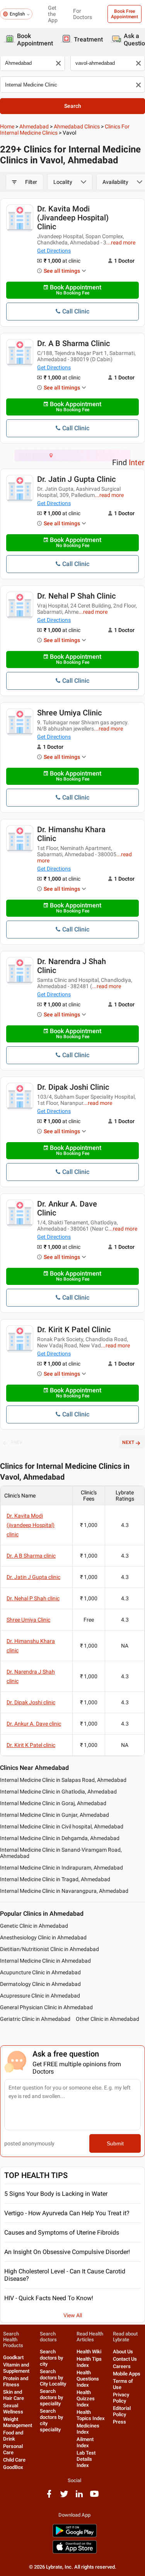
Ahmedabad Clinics (77, 126)
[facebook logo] (49, 2497)
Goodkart (13, 2357)
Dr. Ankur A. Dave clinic (67, 1208)
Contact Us (125, 2359)
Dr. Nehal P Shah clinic (76, 596)
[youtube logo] (94, 2497)
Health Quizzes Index (86, 2399)
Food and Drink (13, 2436)
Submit (115, 2143)
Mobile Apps (127, 2374)
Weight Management (18, 2422)
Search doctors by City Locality (53, 2378)
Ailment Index (85, 2442)
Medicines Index (88, 2429)
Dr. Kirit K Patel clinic (74, 1330)
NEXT (128, 1442)
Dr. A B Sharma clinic (73, 343)
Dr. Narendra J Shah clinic (72, 966)
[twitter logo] (64, 2497)
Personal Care (13, 2449)
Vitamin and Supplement (16, 2368)
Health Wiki (89, 2352)
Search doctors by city (51, 2358)
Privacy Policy (121, 2398)
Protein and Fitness (16, 2381)
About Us (123, 2352)
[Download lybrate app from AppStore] (75, 2552)
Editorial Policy (122, 2411)
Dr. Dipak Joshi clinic (73, 1087)
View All (73, 2315)
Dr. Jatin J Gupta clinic (76, 479)
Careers (122, 2366)
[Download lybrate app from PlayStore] (75, 2536)
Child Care (14, 2460)
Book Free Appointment (125, 14)
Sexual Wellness (13, 2409)
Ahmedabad (34, 126)
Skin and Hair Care (14, 2395)
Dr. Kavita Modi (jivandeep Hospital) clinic (73, 218)
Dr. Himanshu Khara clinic (71, 834)
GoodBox (13, 2467)
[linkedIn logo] (79, 2497)
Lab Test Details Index (86, 2459)
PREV (17, 1442)
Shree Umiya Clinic (69, 713)
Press (119, 2422)
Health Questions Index (88, 2379)
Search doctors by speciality (51, 2397)
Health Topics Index (91, 2415)
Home (7, 126)
